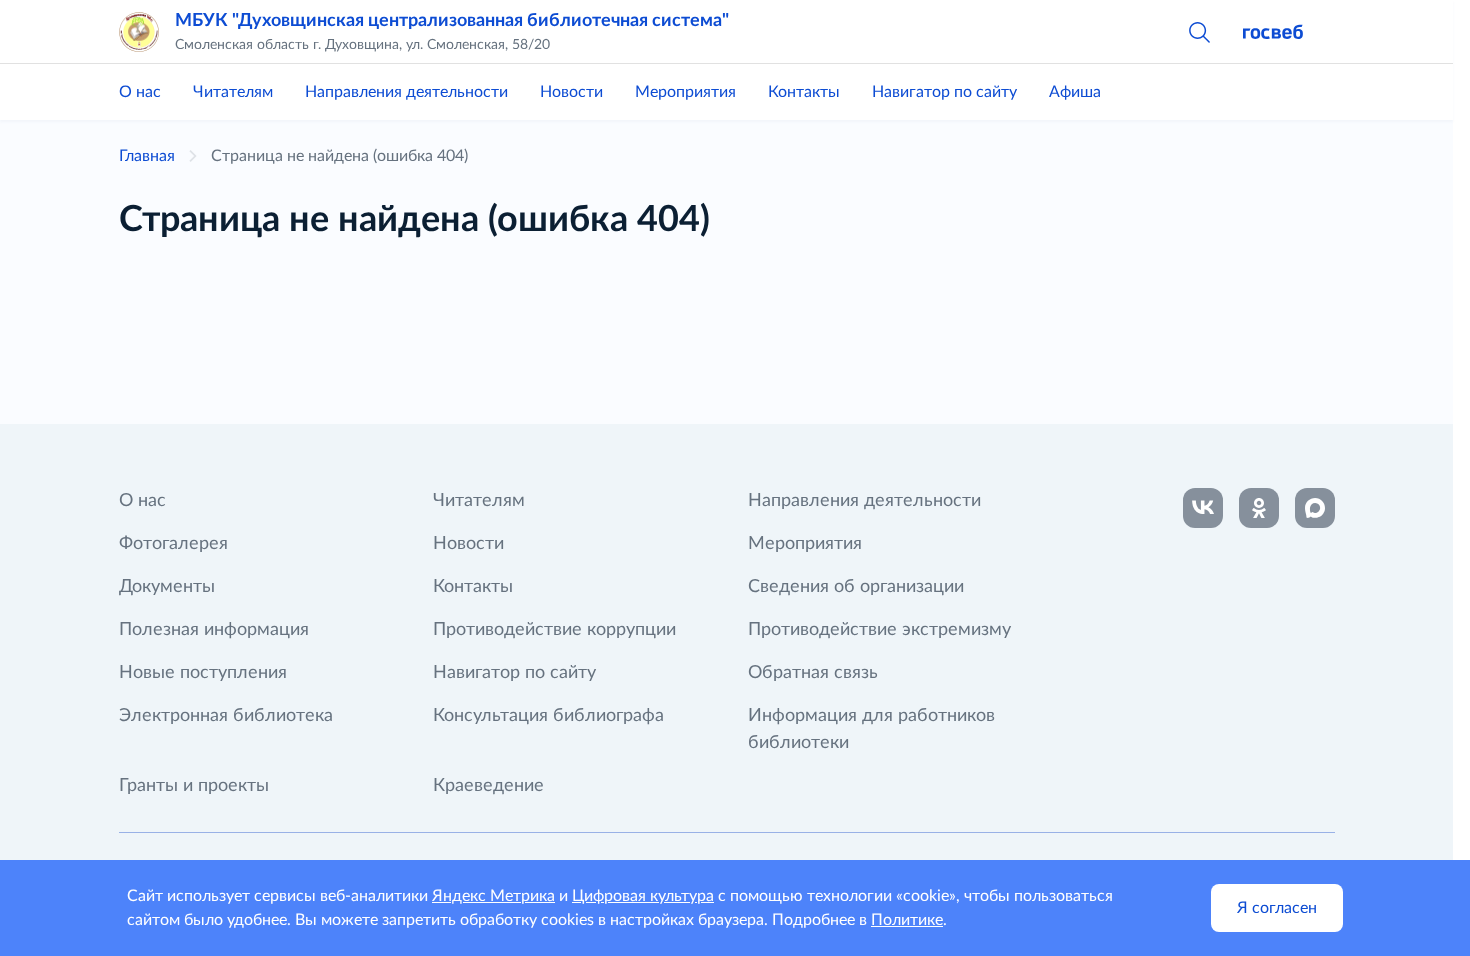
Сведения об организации (856, 587)
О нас (140, 92)
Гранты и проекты (194, 786)
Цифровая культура (643, 896)
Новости (571, 92)
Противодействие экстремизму (879, 630)
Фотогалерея (173, 544)
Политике (907, 920)
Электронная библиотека (226, 716)
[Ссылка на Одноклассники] (1259, 508)
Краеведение (488, 786)
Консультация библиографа (548, 716)
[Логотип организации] (139, 32)
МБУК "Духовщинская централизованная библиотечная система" (452, 21)
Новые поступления (203, 673)
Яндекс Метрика (493, 896)
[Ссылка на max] (1315, 508)
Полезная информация (214, 630)
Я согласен (1277, 908)
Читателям (233, 92)
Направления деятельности (406, 92)
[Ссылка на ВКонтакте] (1203, 508)
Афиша (1075, 92)
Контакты (804, 92)
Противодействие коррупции (554, 630)
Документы (167, 587)
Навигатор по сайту (944, 92)
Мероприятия (685, 92)
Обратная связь (813, 673)
